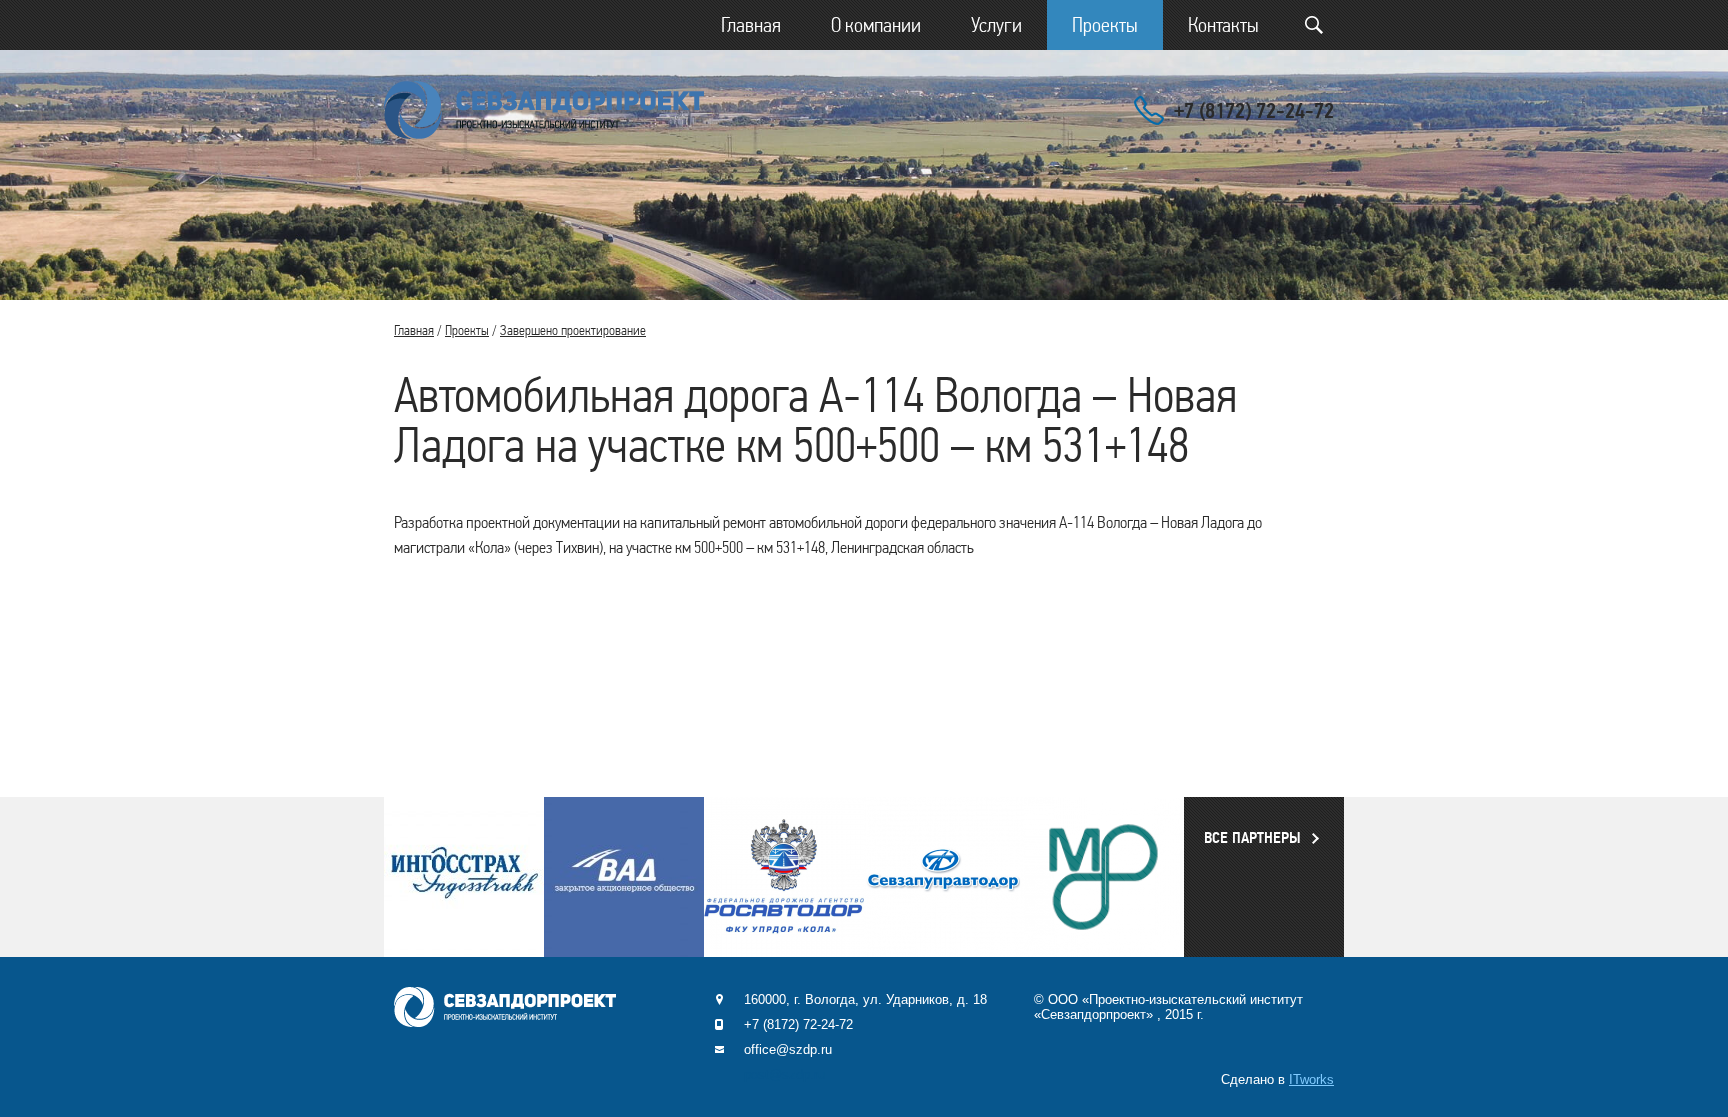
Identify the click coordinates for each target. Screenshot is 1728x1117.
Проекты (1105, 25)
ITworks (1311, 1079)
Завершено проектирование (573, 330)
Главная (751, 25)
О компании (876, 25)
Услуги (996, 25)
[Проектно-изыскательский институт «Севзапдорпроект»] (544, 110)
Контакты (1223, 25)
